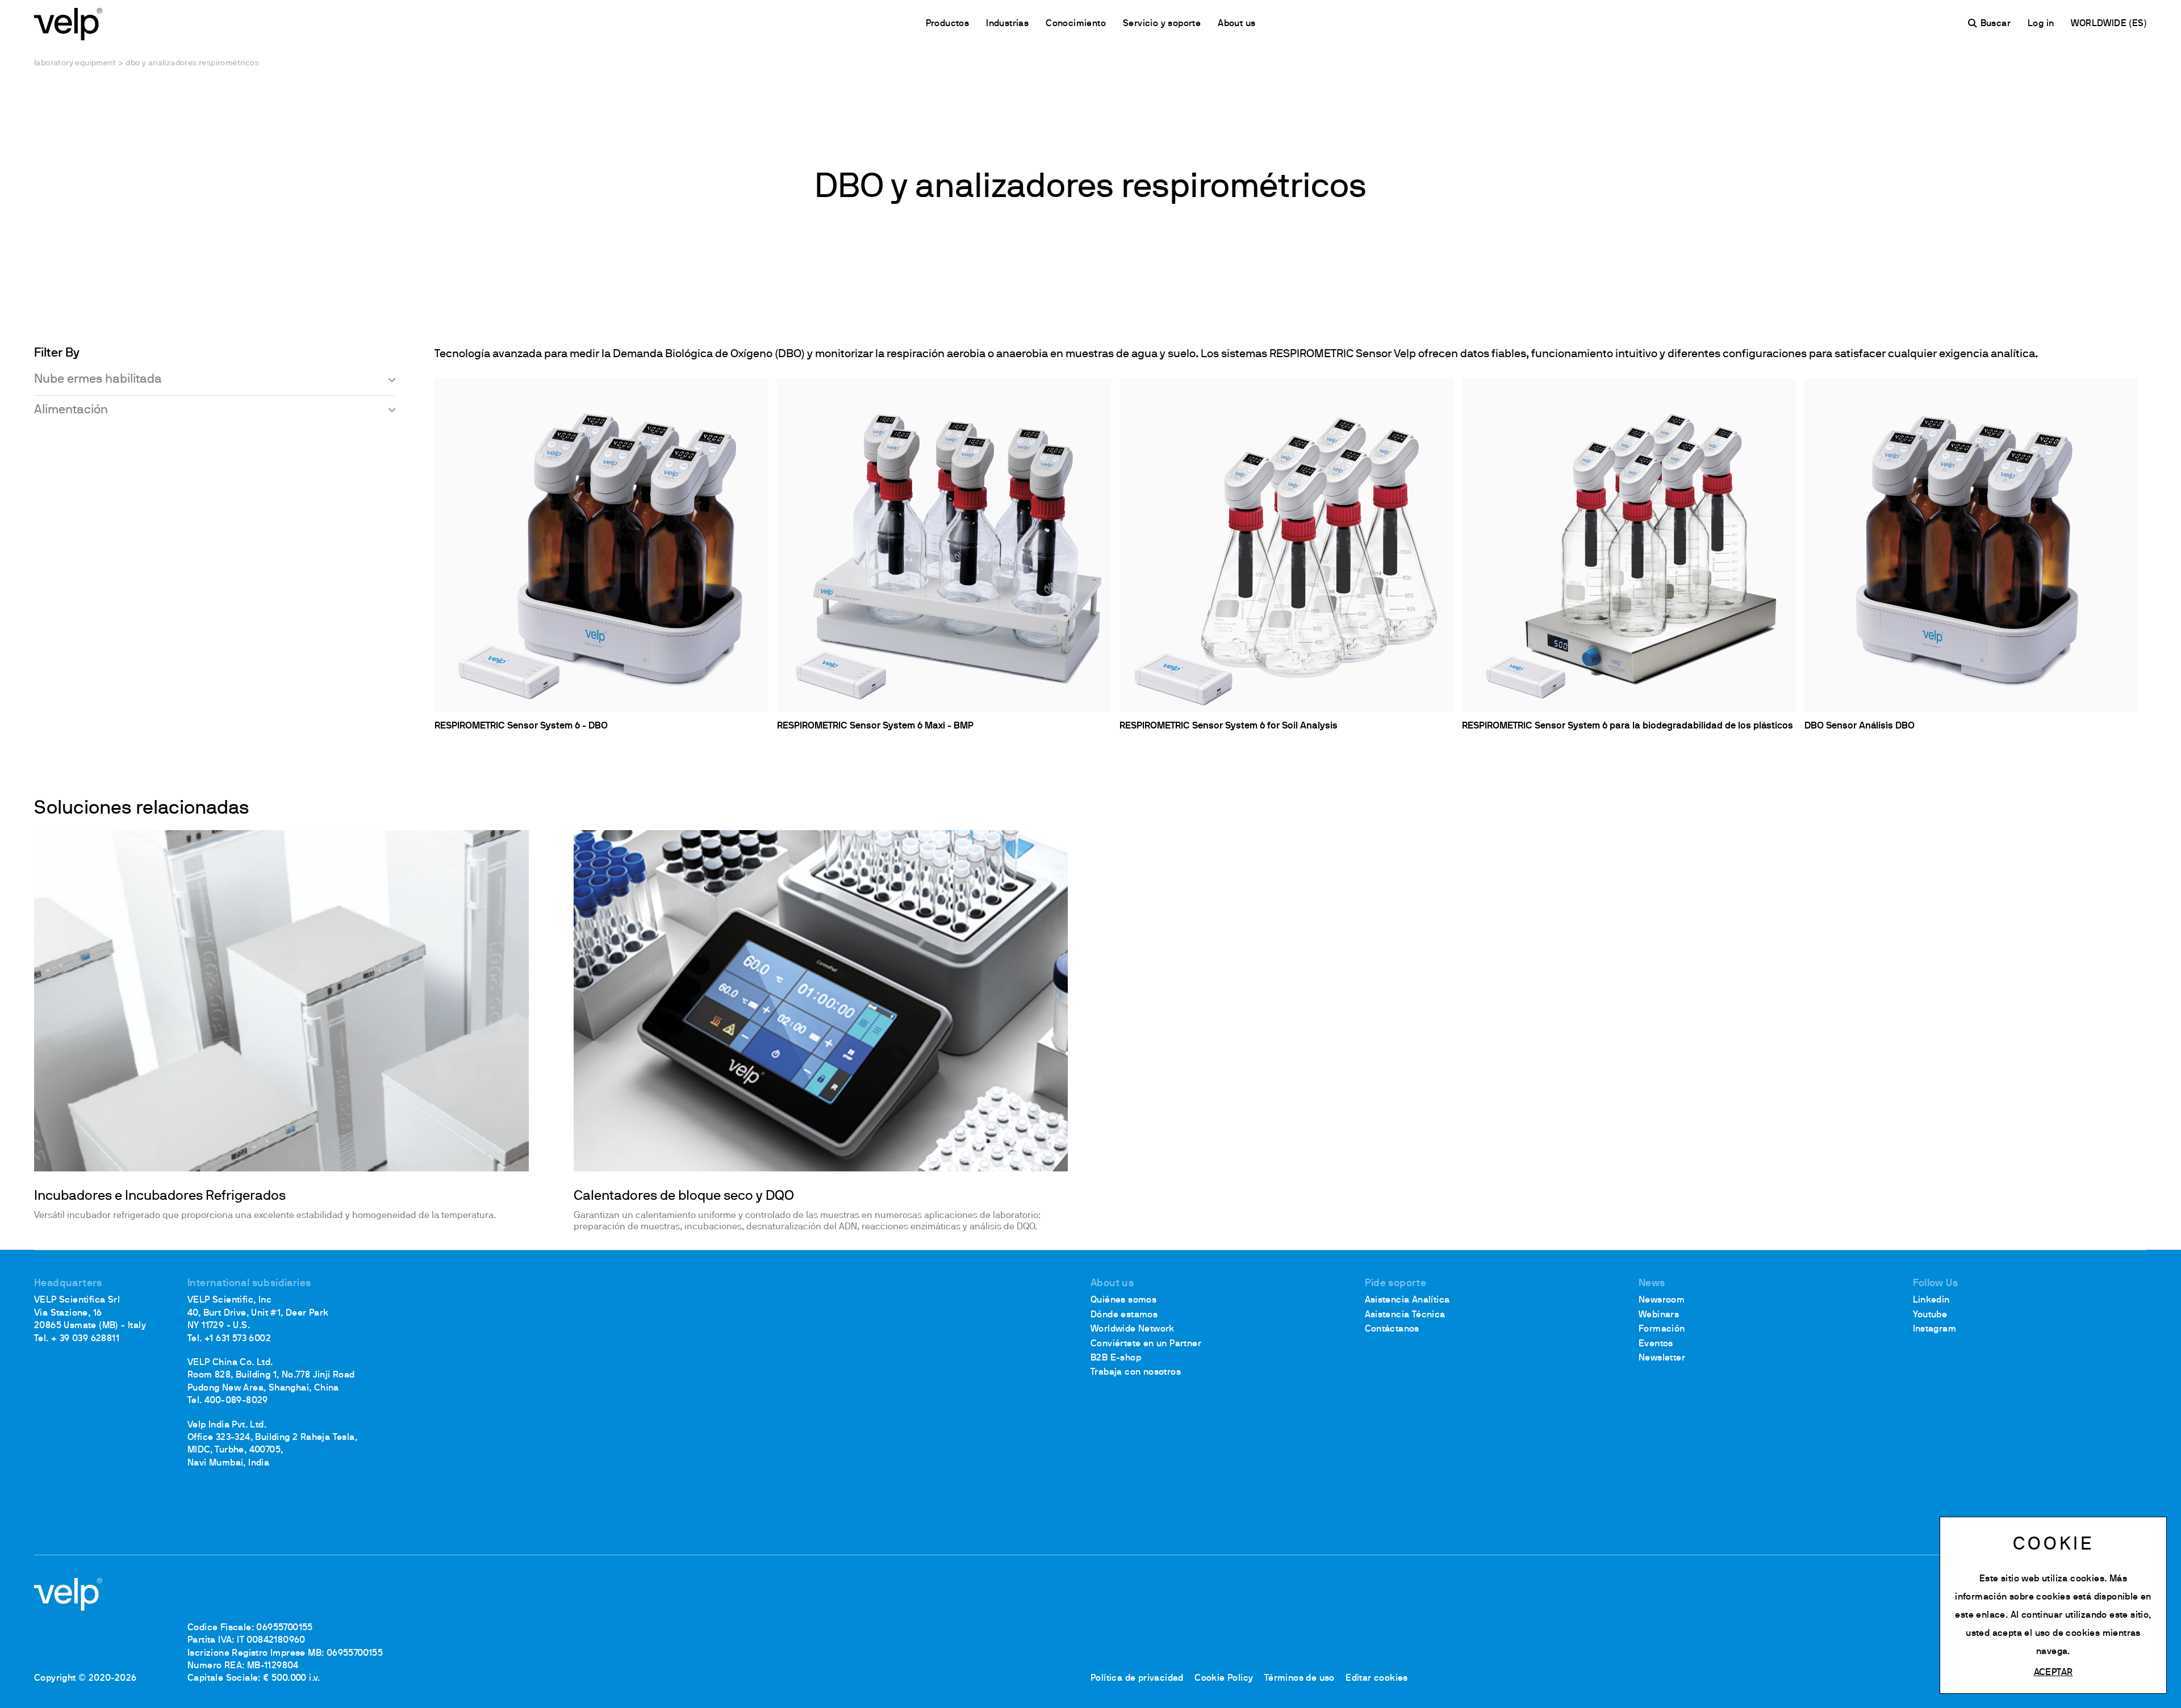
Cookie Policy (1224, 1678)
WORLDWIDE (2100, 24)
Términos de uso (1300, 1678)
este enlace (1980, 1615)
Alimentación (71, 410)
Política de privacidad (1137, 1678)
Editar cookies (1377, 1678)
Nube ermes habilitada (98, 380)
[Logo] (68, 23)
